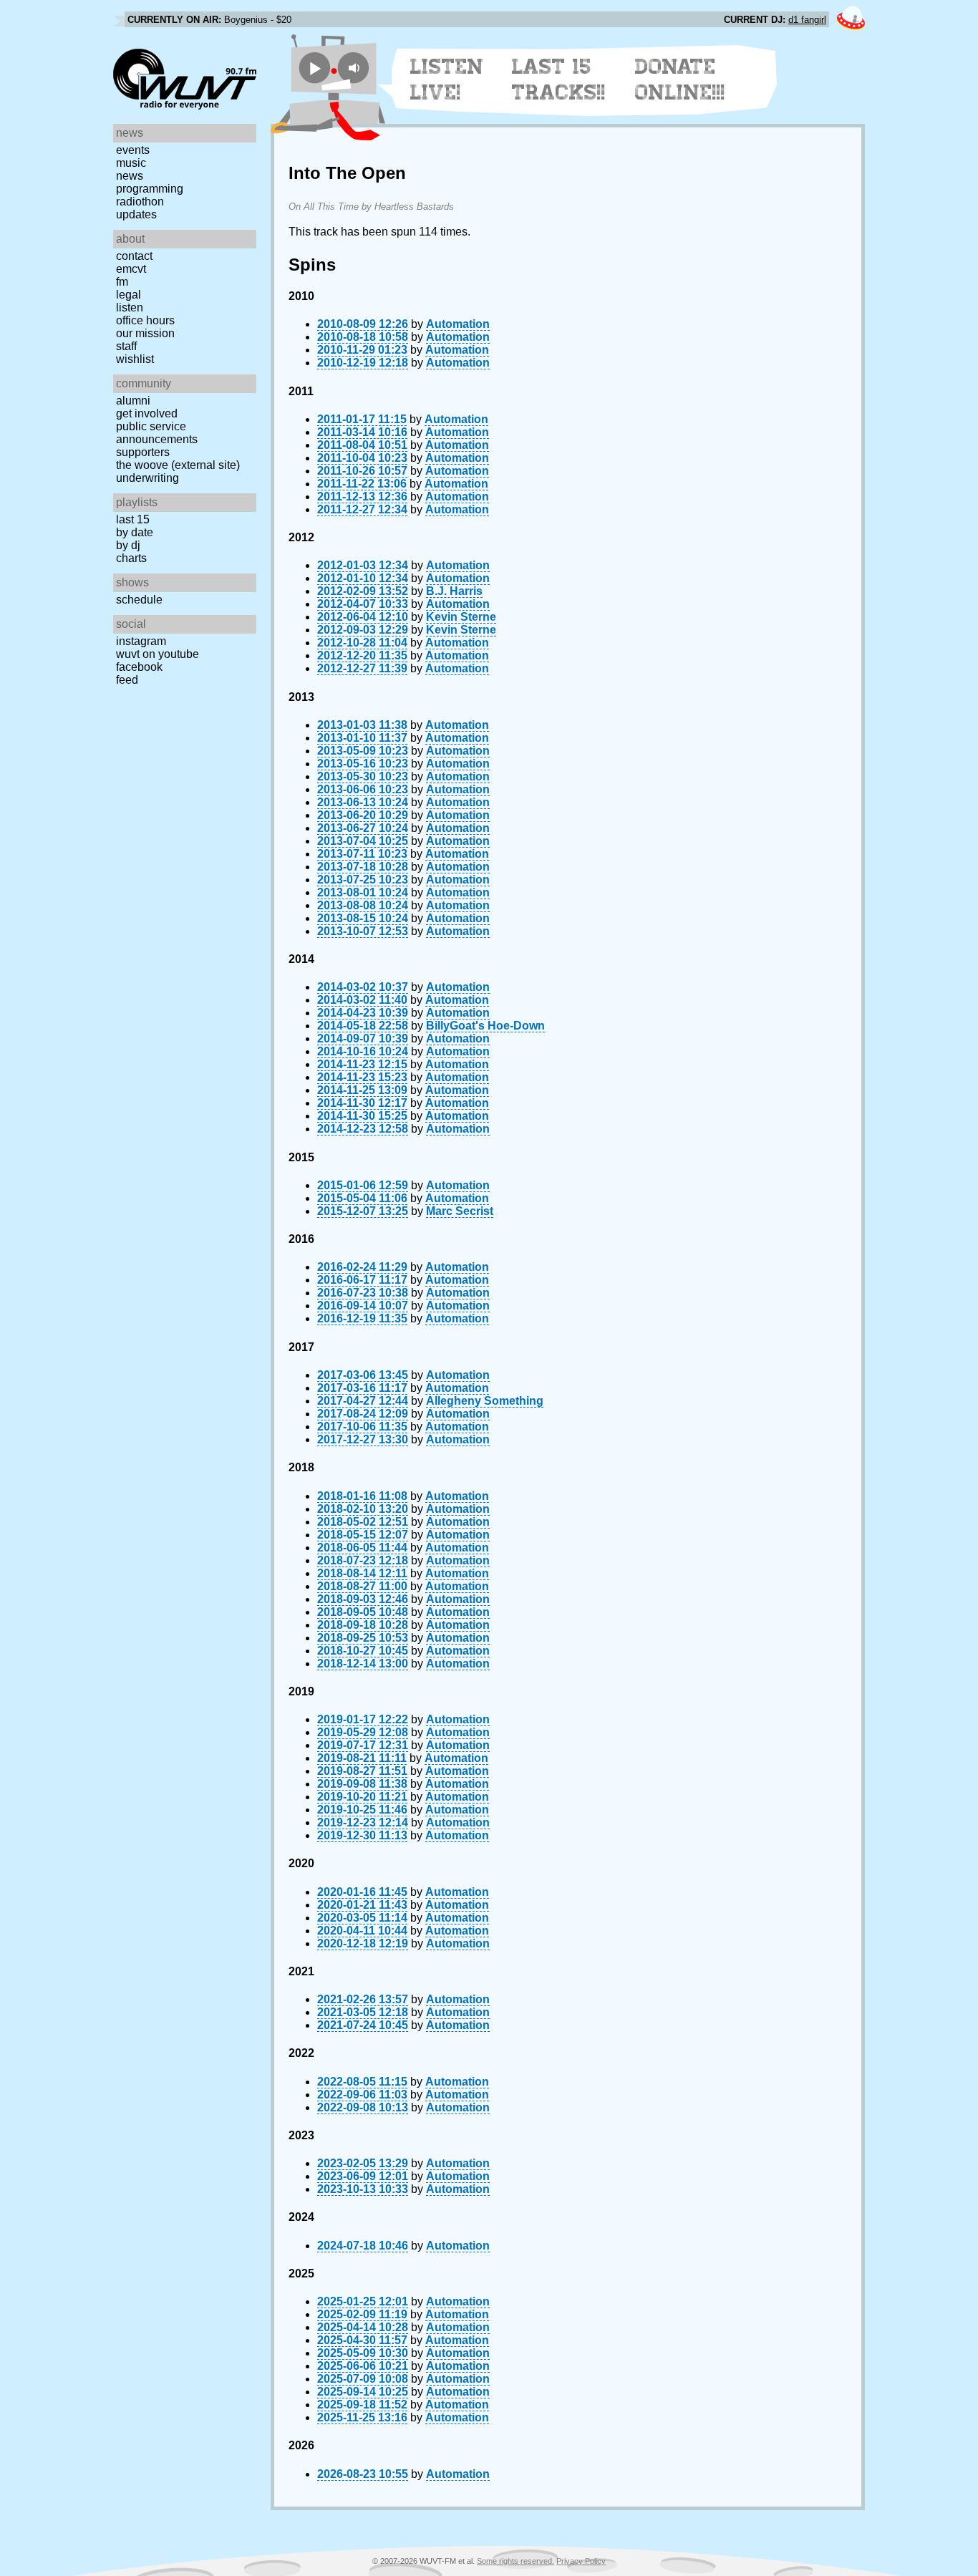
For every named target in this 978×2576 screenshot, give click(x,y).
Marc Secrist (460, 1211)
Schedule (139, 600)
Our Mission (145, 333)
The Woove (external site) (178, 465)
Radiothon (140, 202)
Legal (129, 295)
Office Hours (145, 320)
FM (122, 282)
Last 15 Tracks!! (559, 79)
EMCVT (131, 269)
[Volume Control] (355, 68)
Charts (131, 558)
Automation (458, 324)
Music (131, 163)
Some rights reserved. (515, 2561)
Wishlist (135, 359)
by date (135, 532)
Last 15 (133, 519)
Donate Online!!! (680, 79)
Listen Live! (447, 79)
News (130, 176)
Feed (127, 680)
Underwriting (147, 478)
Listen (130, 308)
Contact (134, 256)
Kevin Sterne (461, 617)
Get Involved (147, 413)
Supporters (143, 452)
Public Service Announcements (157, 433)
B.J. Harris (454, 591)
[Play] (315, 68)
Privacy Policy (581, 2561)
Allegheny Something (485, 1401)
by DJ (128, 545)
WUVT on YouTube (158, 654)
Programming (150, 189)
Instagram (141, 641)
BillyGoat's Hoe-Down (485, 1026)
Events (133, 150)
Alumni (133, 401)
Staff (126, 346)
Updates (136, 214)
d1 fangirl (807, 20)
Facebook (139, 667)
